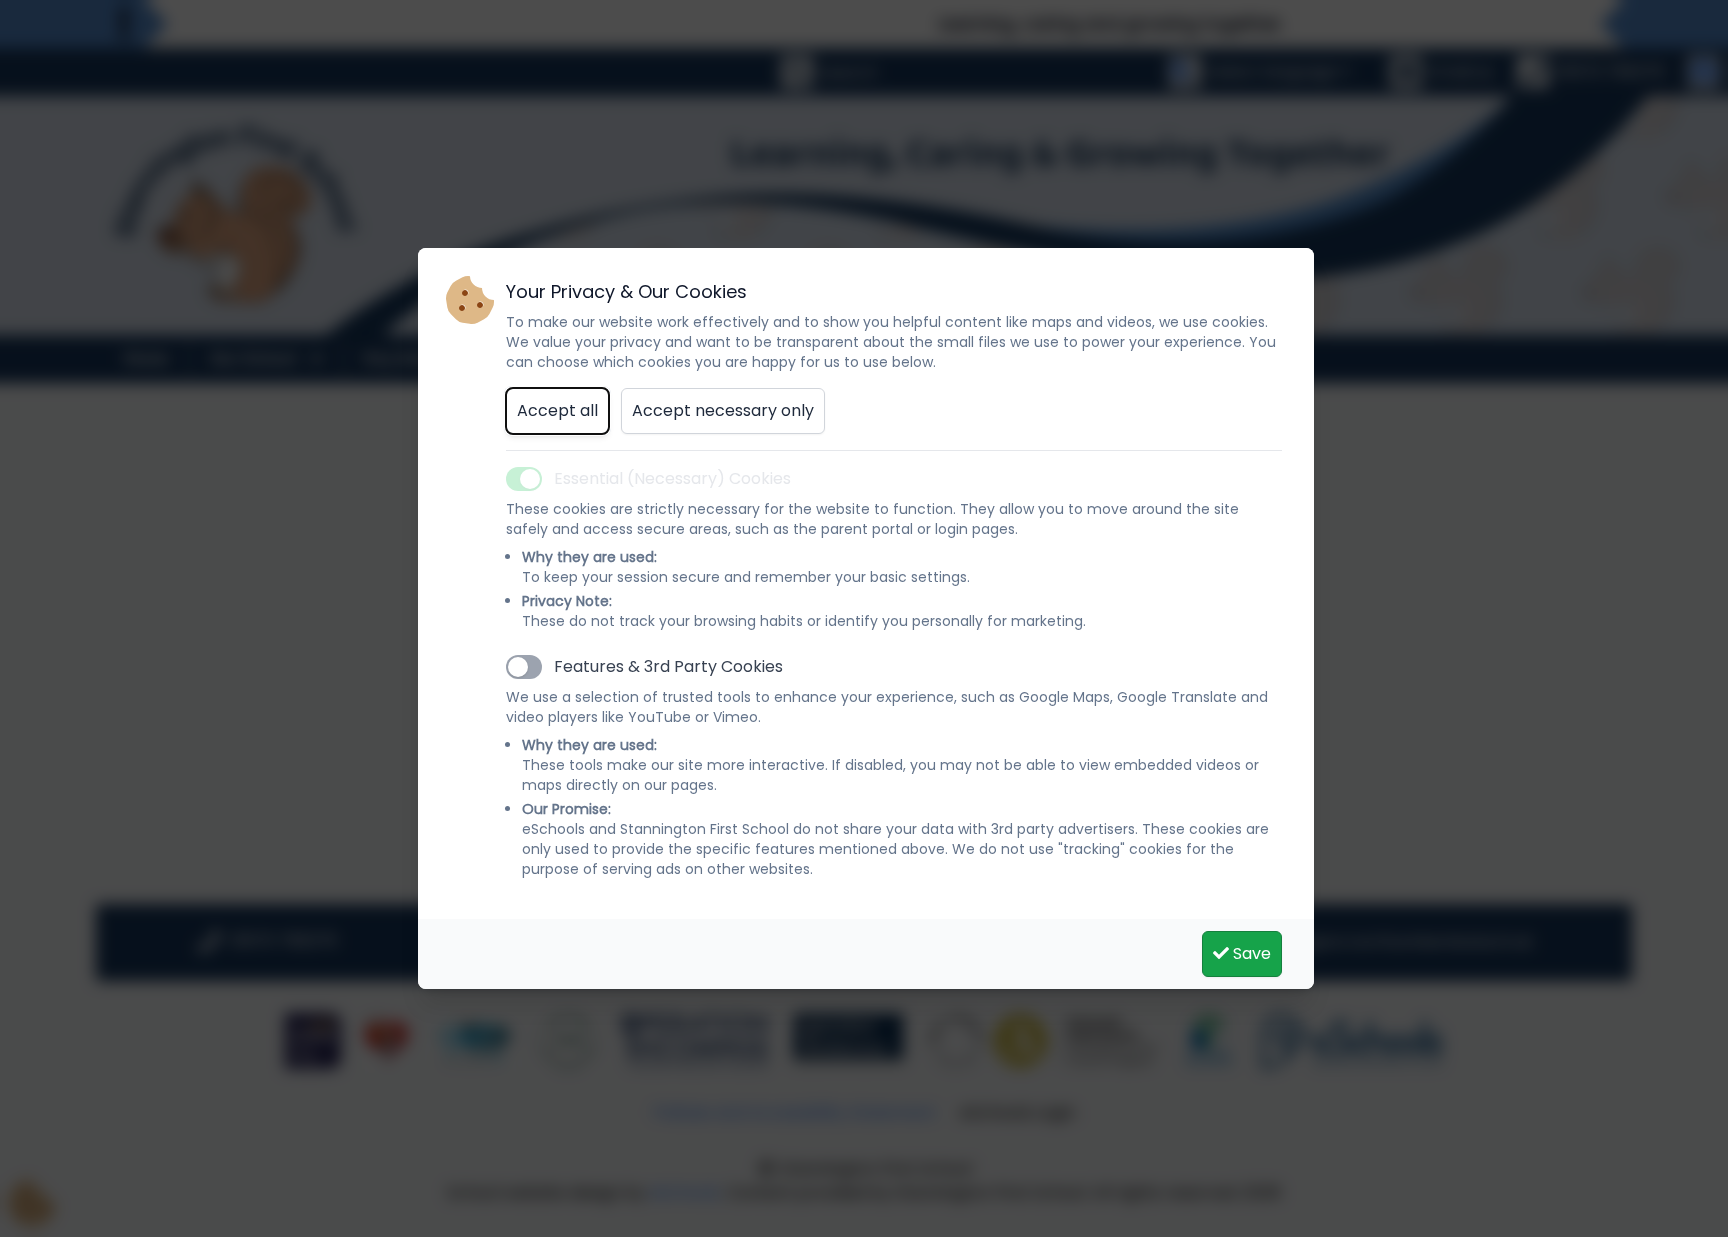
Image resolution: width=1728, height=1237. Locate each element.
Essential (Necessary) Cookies (672, 478)
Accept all (557, 410)
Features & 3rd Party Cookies (668, 666)
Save (1250, 953)
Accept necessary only (723, 410)
